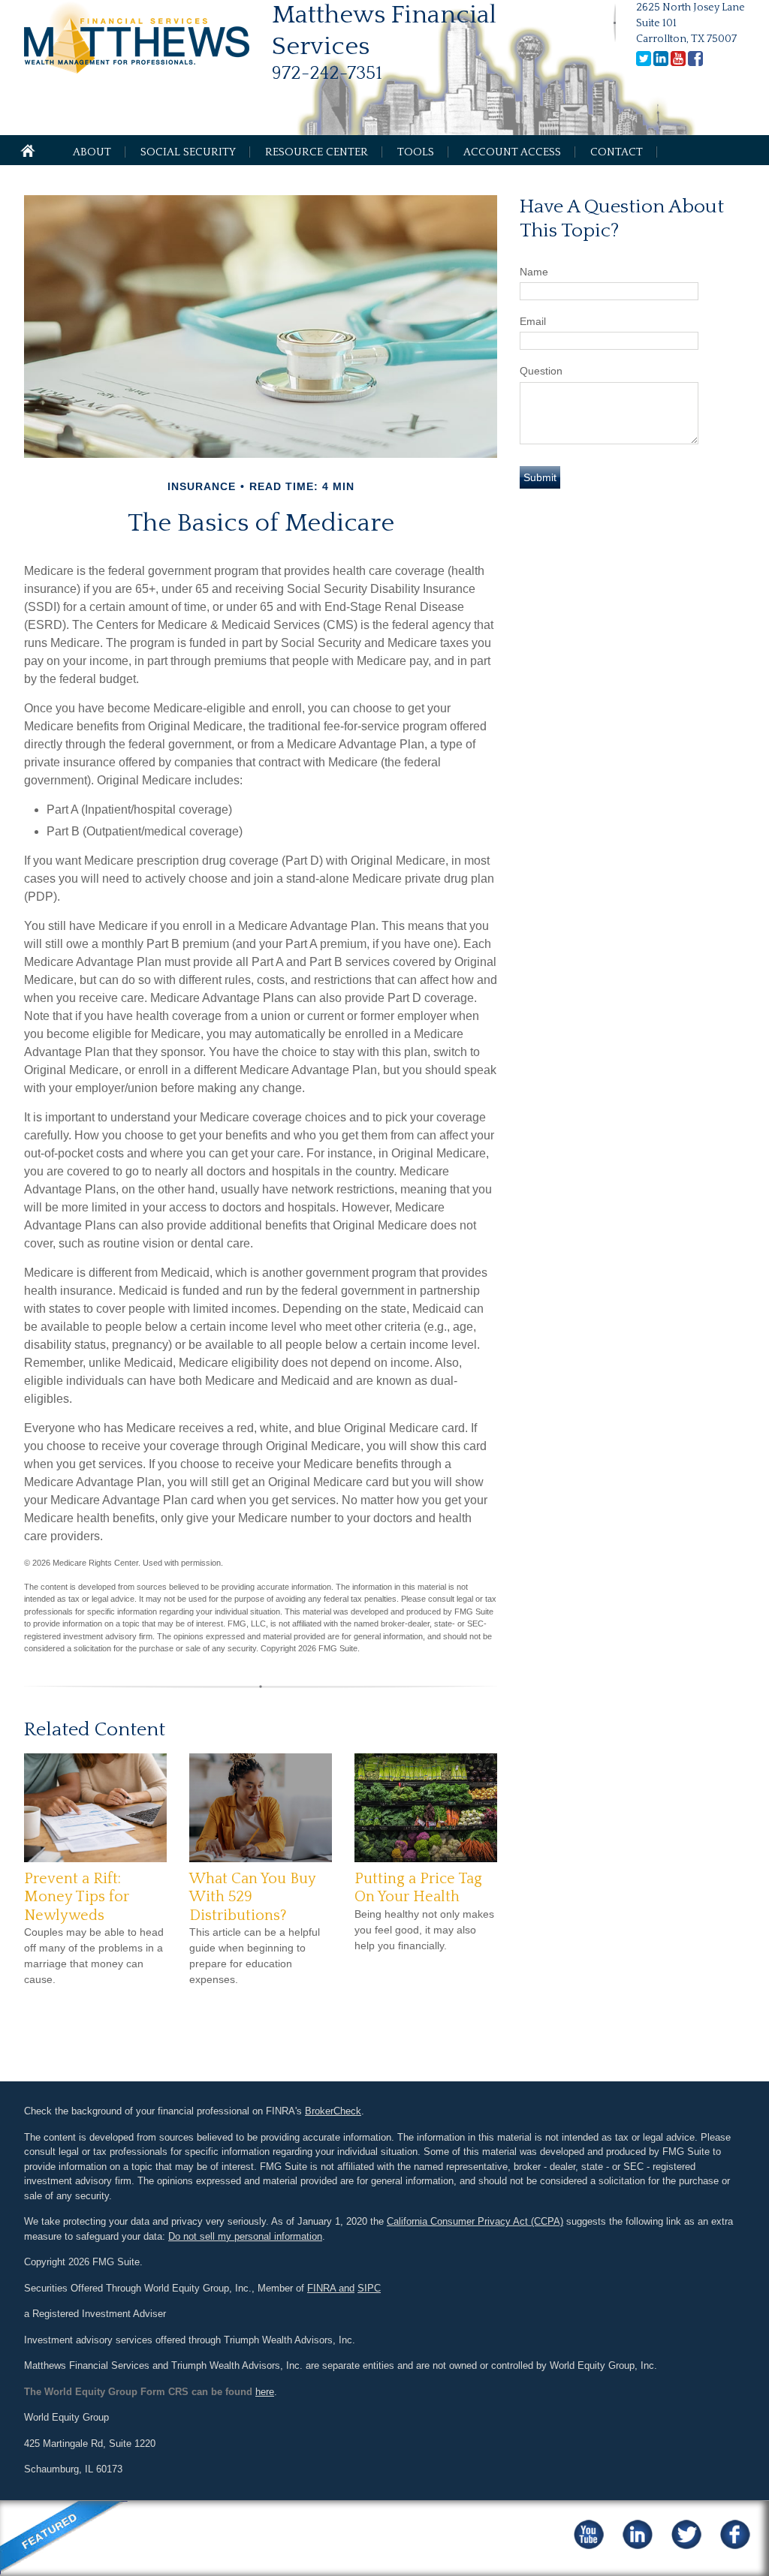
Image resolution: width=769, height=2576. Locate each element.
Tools (416, 152)
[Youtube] (678, 63)
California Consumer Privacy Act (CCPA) (475, 2221)
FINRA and (331, 2288)
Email (533, 321)
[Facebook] (695, 63)
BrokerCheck (333, 2111)
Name (534, 272)
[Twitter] (644, 63)
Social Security (188, 152)
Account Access (512, 152)
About (92, 152)
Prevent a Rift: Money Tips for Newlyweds (77, 1897)
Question (541, 371)
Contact (617, 152)
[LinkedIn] (661, 63)
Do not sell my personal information (245, 2236)
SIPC (369, 2288)
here (265, 2392)
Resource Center (317, 152)
